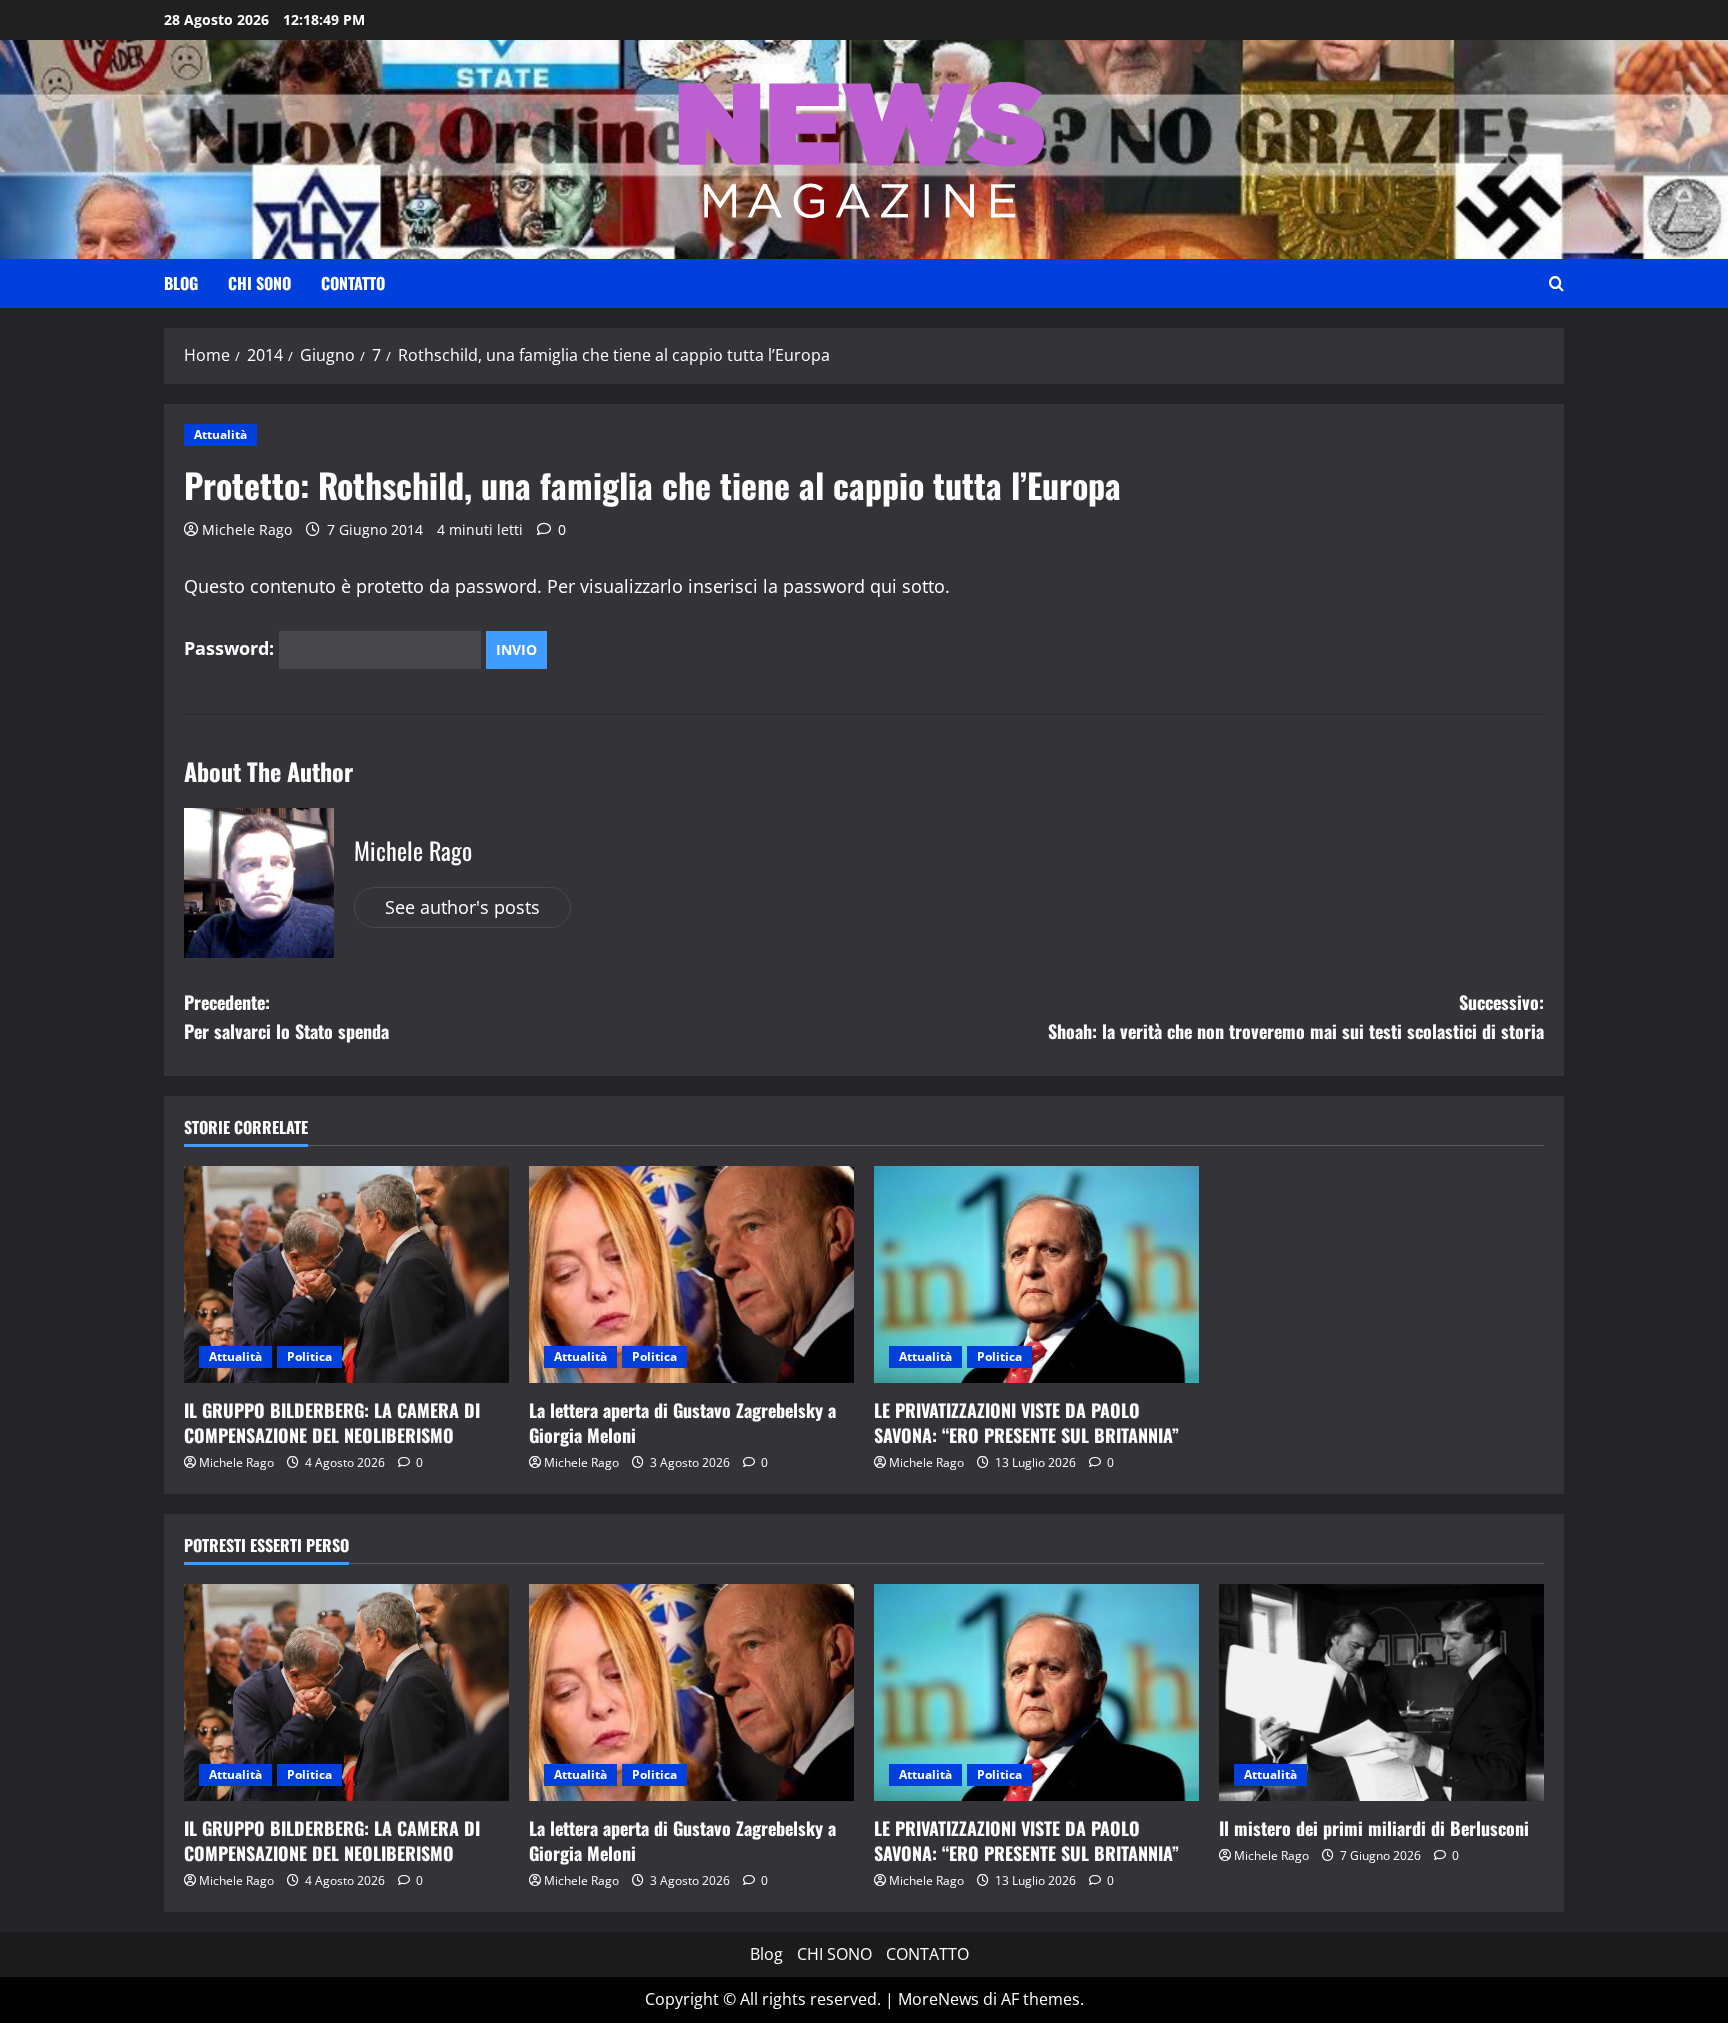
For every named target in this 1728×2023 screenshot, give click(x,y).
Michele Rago (247, 529)
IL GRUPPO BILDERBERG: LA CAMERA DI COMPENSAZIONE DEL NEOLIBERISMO (332, 1422)
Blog (181, 283)
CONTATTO (353, 283)
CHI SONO (259, 283)
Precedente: (286, 1016)
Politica (309, 1356)
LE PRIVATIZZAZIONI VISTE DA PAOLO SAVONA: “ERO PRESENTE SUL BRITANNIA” (1026, 1422)
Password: (231, 648)
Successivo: (1296, 1016)
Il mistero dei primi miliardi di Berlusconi (1374, 1828)
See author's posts (462, 907)
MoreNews (938, 1999)
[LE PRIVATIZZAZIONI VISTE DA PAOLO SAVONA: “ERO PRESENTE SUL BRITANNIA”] (1036, 1274)
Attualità (220, 434)
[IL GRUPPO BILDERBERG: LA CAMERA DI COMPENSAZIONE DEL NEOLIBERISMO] (346, 1274)
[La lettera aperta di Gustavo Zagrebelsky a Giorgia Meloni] (691, 1274)
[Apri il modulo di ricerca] (1556, 284)
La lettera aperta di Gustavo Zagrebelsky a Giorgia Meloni (682, 1422)
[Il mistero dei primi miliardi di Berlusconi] (1381, 1692)
